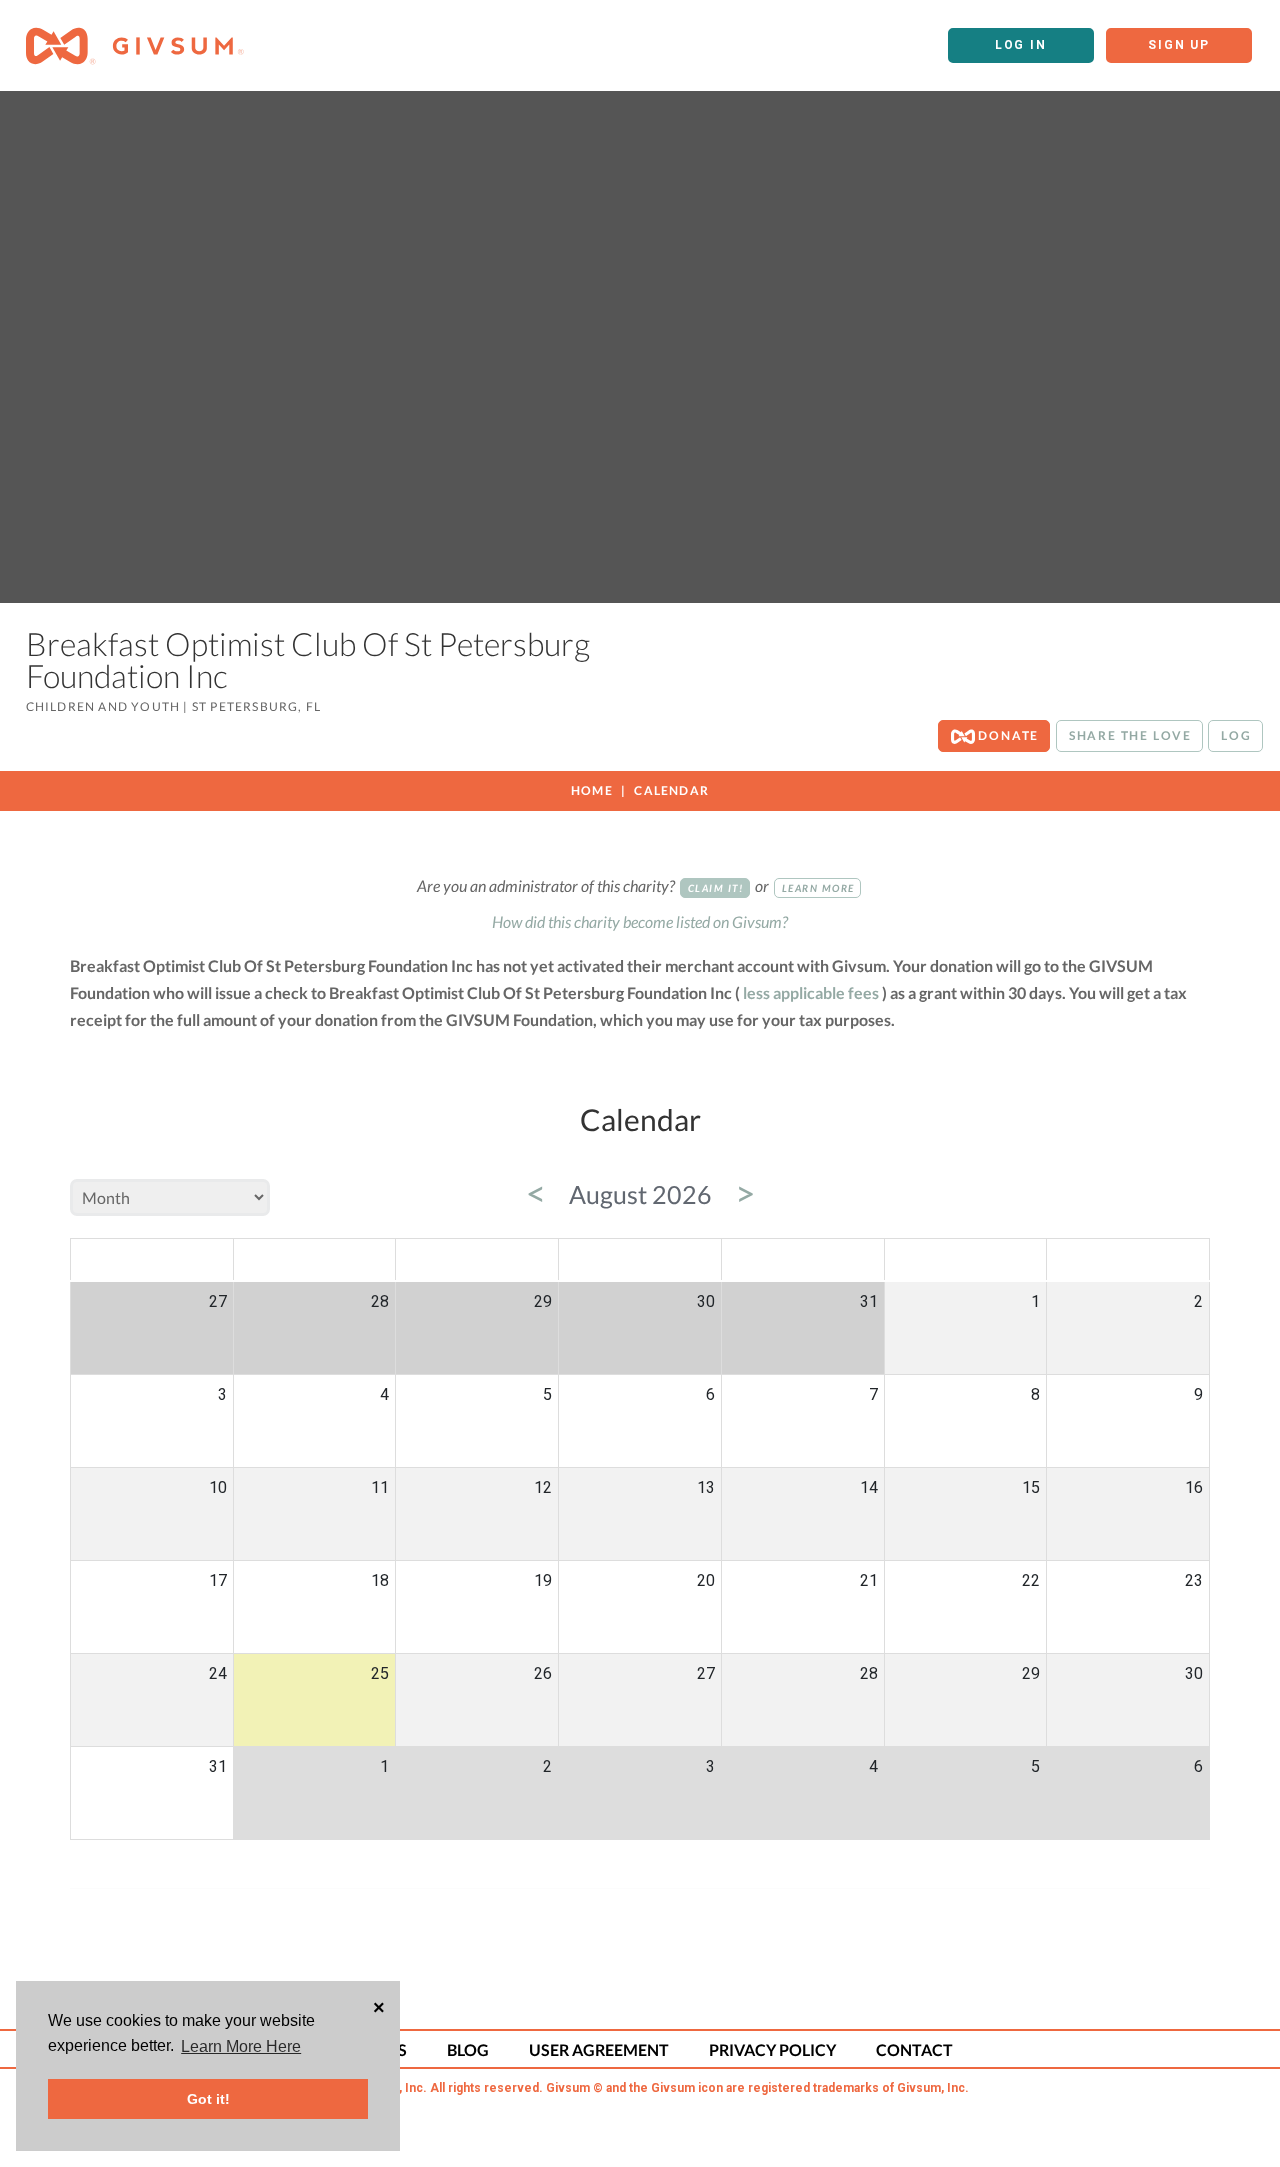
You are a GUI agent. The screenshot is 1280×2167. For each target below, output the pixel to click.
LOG (1236, 735)
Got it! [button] (208, 2099)
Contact (914, 2049)
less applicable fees (811, 992)
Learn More (818, 888)
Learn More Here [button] (241, 2046)
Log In (1021, 45)
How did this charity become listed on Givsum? (640, 921)
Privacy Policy (772, 2049)
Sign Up (1179, 45)
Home (592, 790)
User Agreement (599, 2049)
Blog (468, 2049)
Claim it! (716, 888)
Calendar (671, 790)
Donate (1007, 735)
